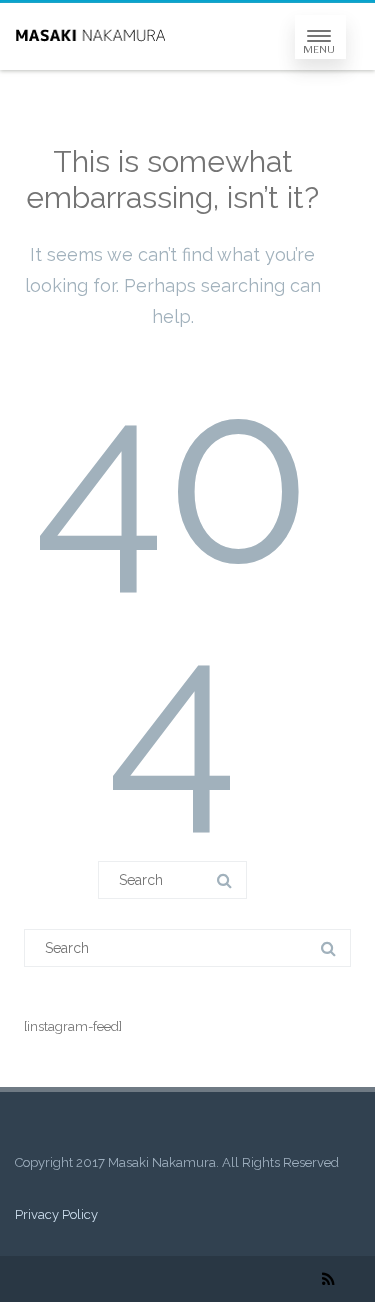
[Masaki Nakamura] (90, 36)
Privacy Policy (56, 1214)
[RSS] (328, 1279)
